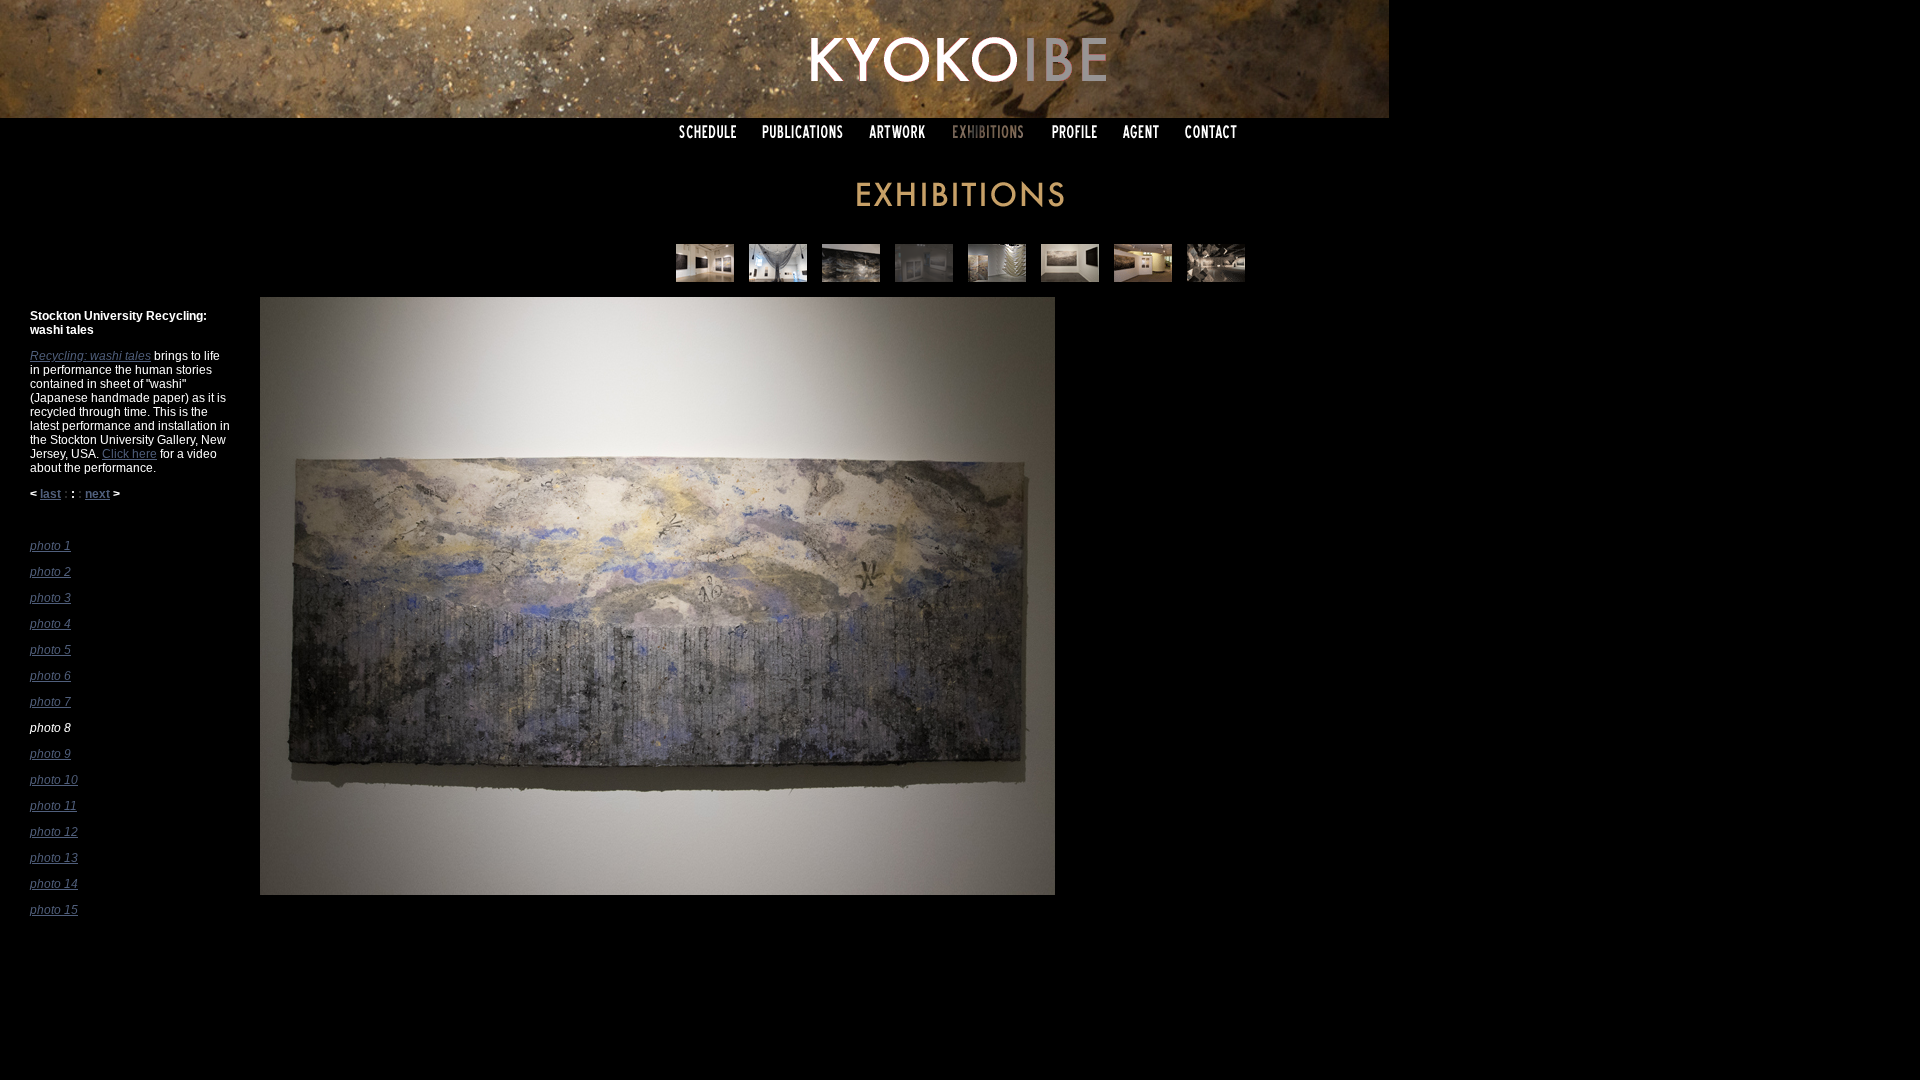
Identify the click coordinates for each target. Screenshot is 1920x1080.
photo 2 (50, 572)
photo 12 (54, 832)
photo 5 (50, 650)
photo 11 (53, 806)
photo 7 (50, 702)
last (50, 494)
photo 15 (54, 910)
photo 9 (50, 754)
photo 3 (50, 598)
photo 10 (54, 780)
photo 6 (50, 676)
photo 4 (50, 624)
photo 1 (50, 546)
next (97, 494)
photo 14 (54, 884)
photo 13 (54, 858)
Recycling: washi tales (90, 356)
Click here (129, 454)
